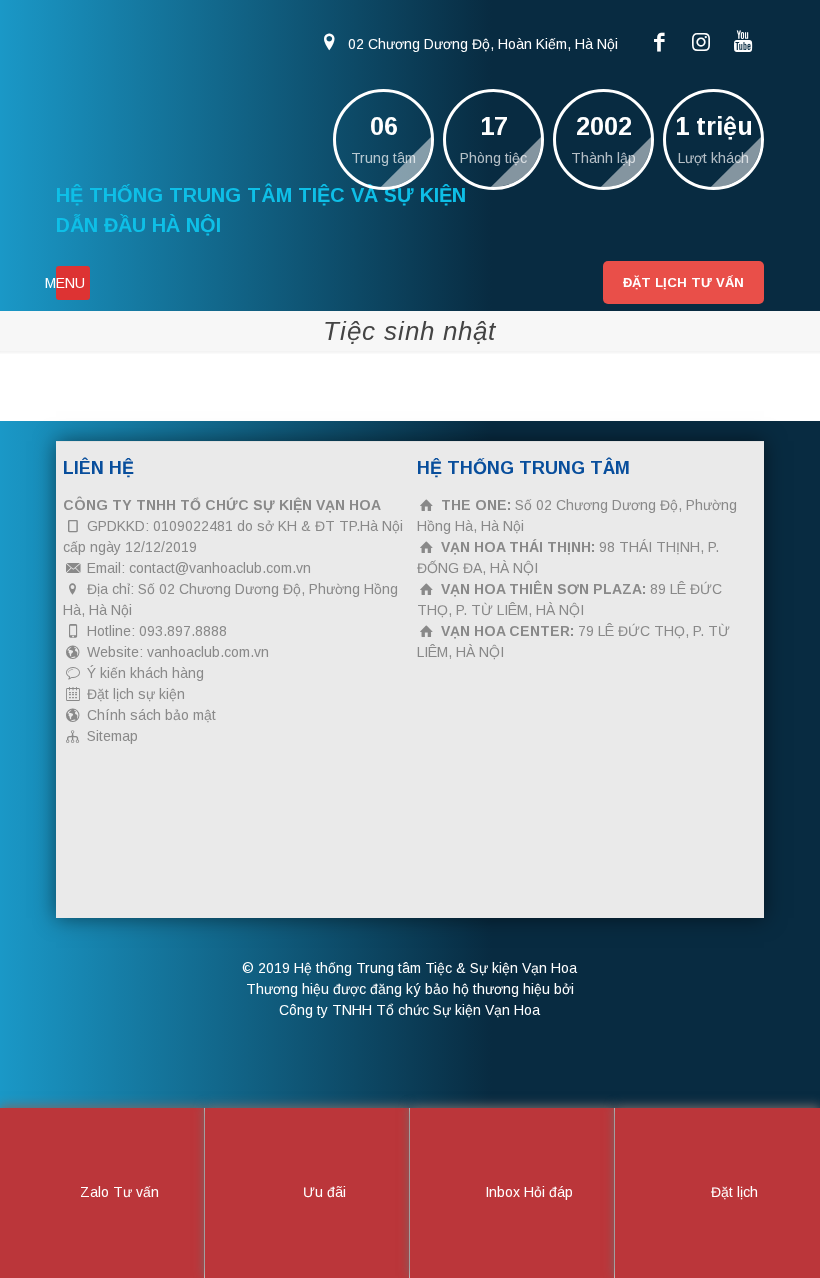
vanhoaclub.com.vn (208, 652)
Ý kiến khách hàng (145, 673)
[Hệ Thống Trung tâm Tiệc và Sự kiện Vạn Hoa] (206, 90)
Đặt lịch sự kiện (136, 694)
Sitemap (112, 736)
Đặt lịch (732, 1192)
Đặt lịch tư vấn (683, 282)
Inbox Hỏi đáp (527, 1192)
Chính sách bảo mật (151, 715)
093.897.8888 (183, 631)
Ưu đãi (322, 1192)
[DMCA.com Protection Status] (213, 892)
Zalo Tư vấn (117, 1192)
